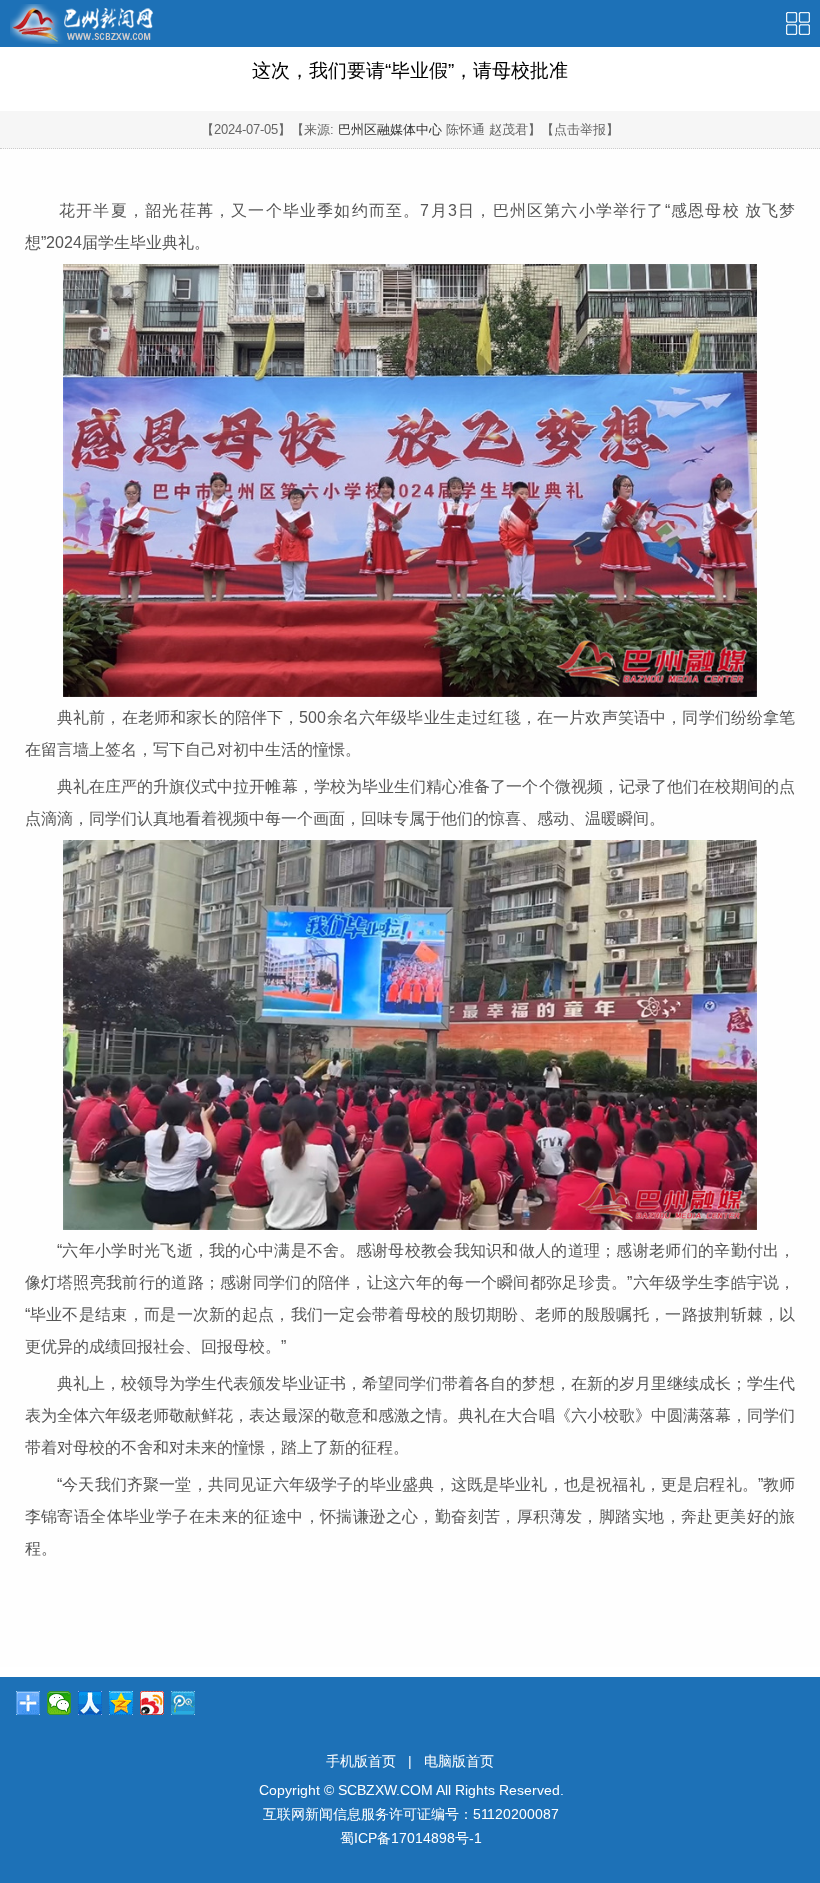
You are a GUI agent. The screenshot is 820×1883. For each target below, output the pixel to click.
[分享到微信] (59, 1703)
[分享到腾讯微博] (183, 1703)
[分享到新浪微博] (152, 1703)
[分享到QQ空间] (121, 1703)
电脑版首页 (459, 1761)
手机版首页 (361, 1761)
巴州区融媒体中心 (390, 129)
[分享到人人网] (90, 1703)
